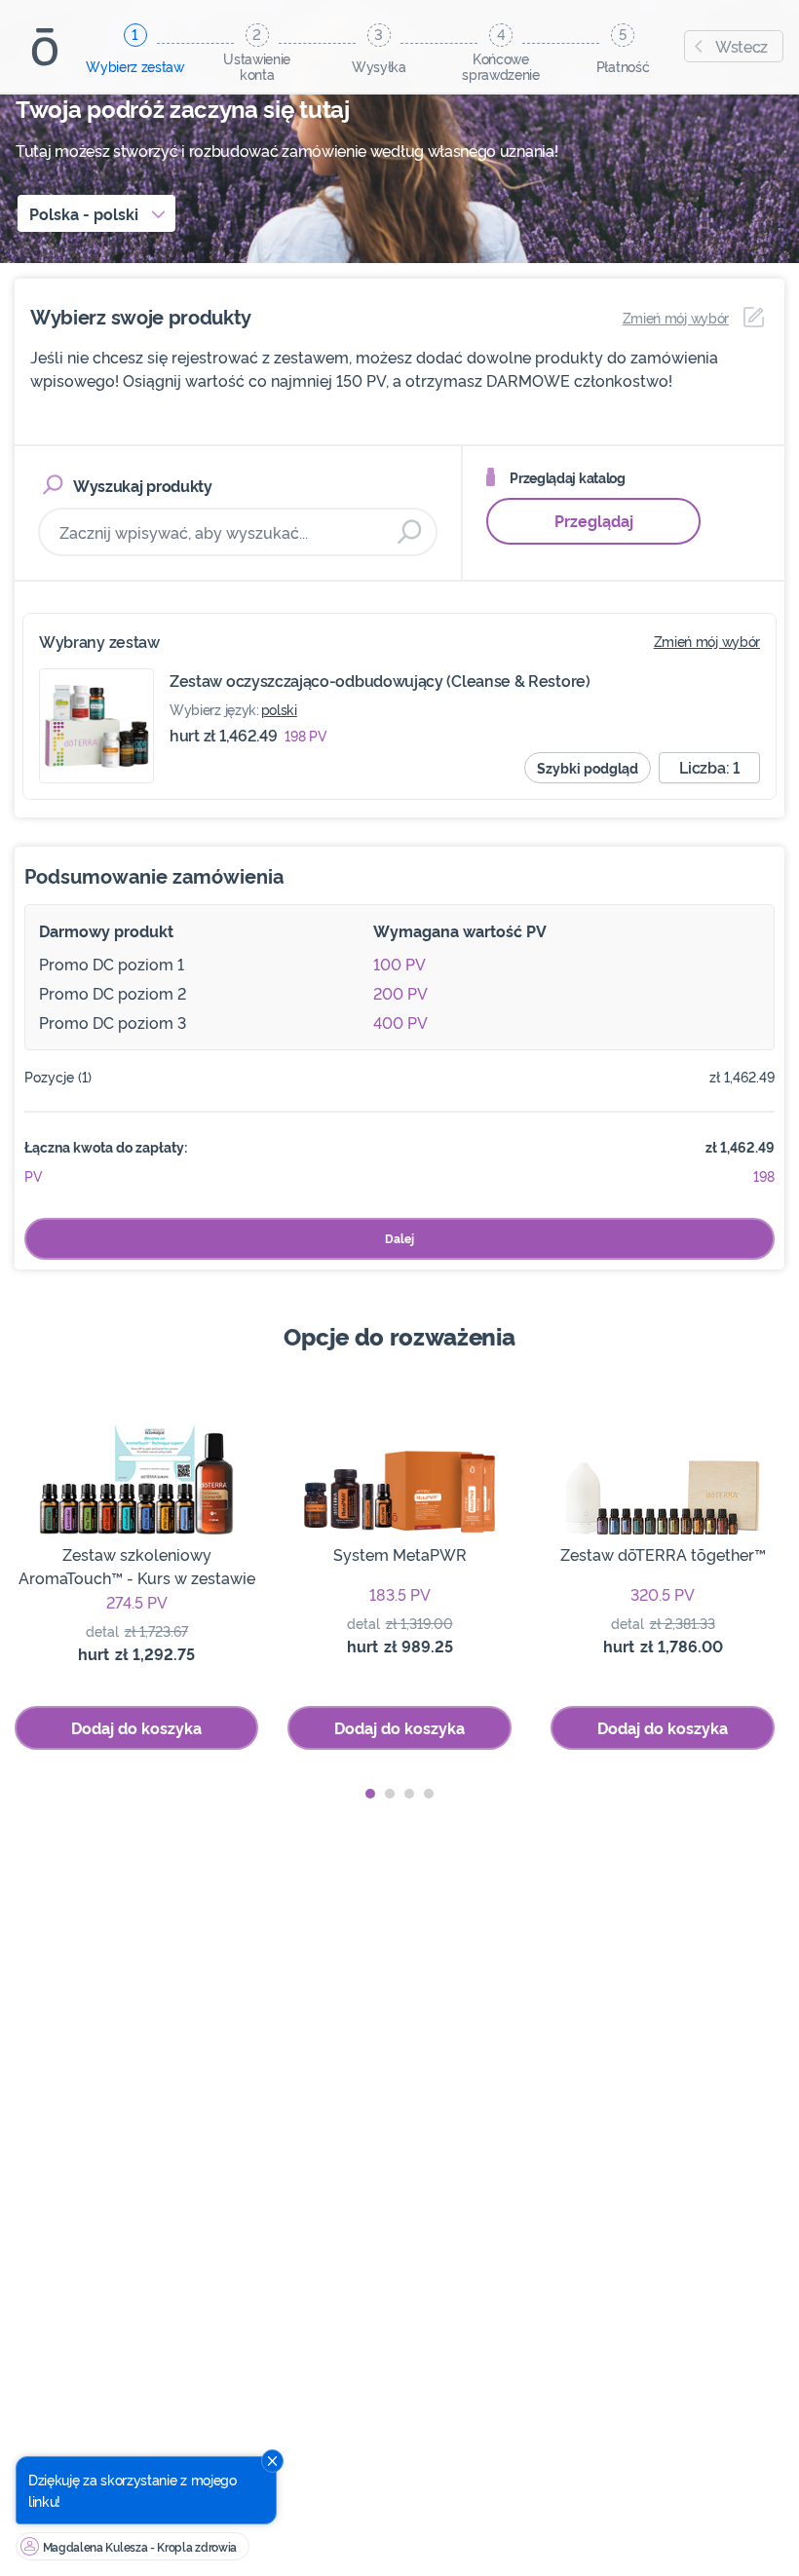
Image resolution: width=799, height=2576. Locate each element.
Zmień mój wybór (707, 641)
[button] (370, 1794)
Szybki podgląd (588, 767)
